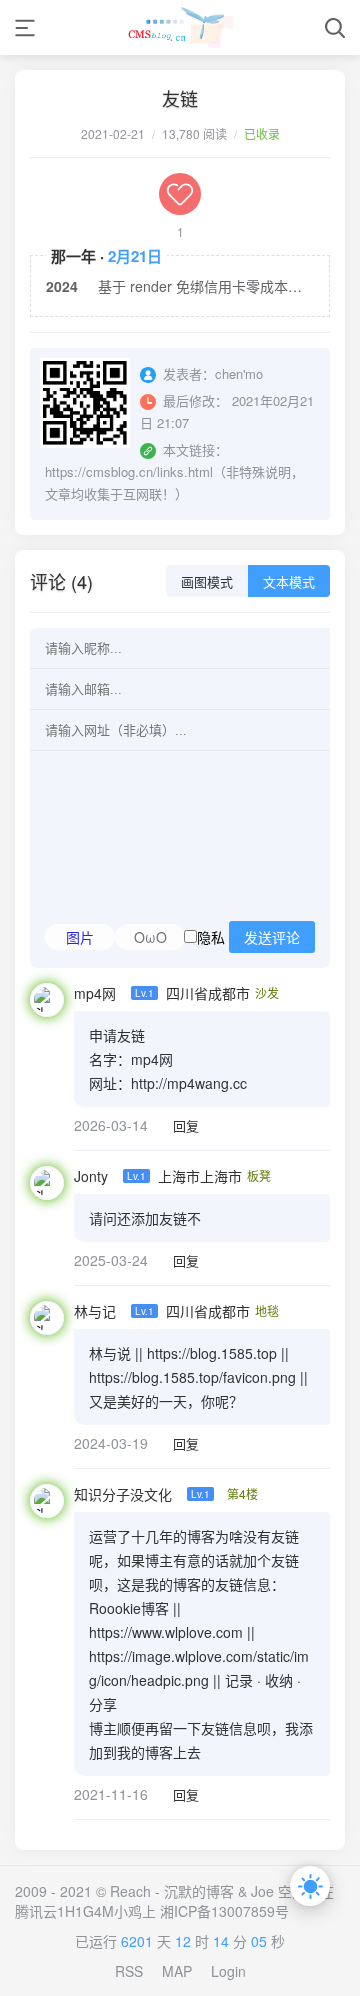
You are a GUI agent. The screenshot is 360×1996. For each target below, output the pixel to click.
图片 (80, 937)
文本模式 (289, 582)
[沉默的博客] (180, 27)
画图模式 (207, 582)
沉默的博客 (199, 1891)
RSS (129, 1971)
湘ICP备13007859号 (224, 1911)
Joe (262, 1891)
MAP (177, 1971)
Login (228, 1971)
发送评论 (272, 938)
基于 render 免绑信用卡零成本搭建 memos (206, 286)
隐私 (248, 937)
